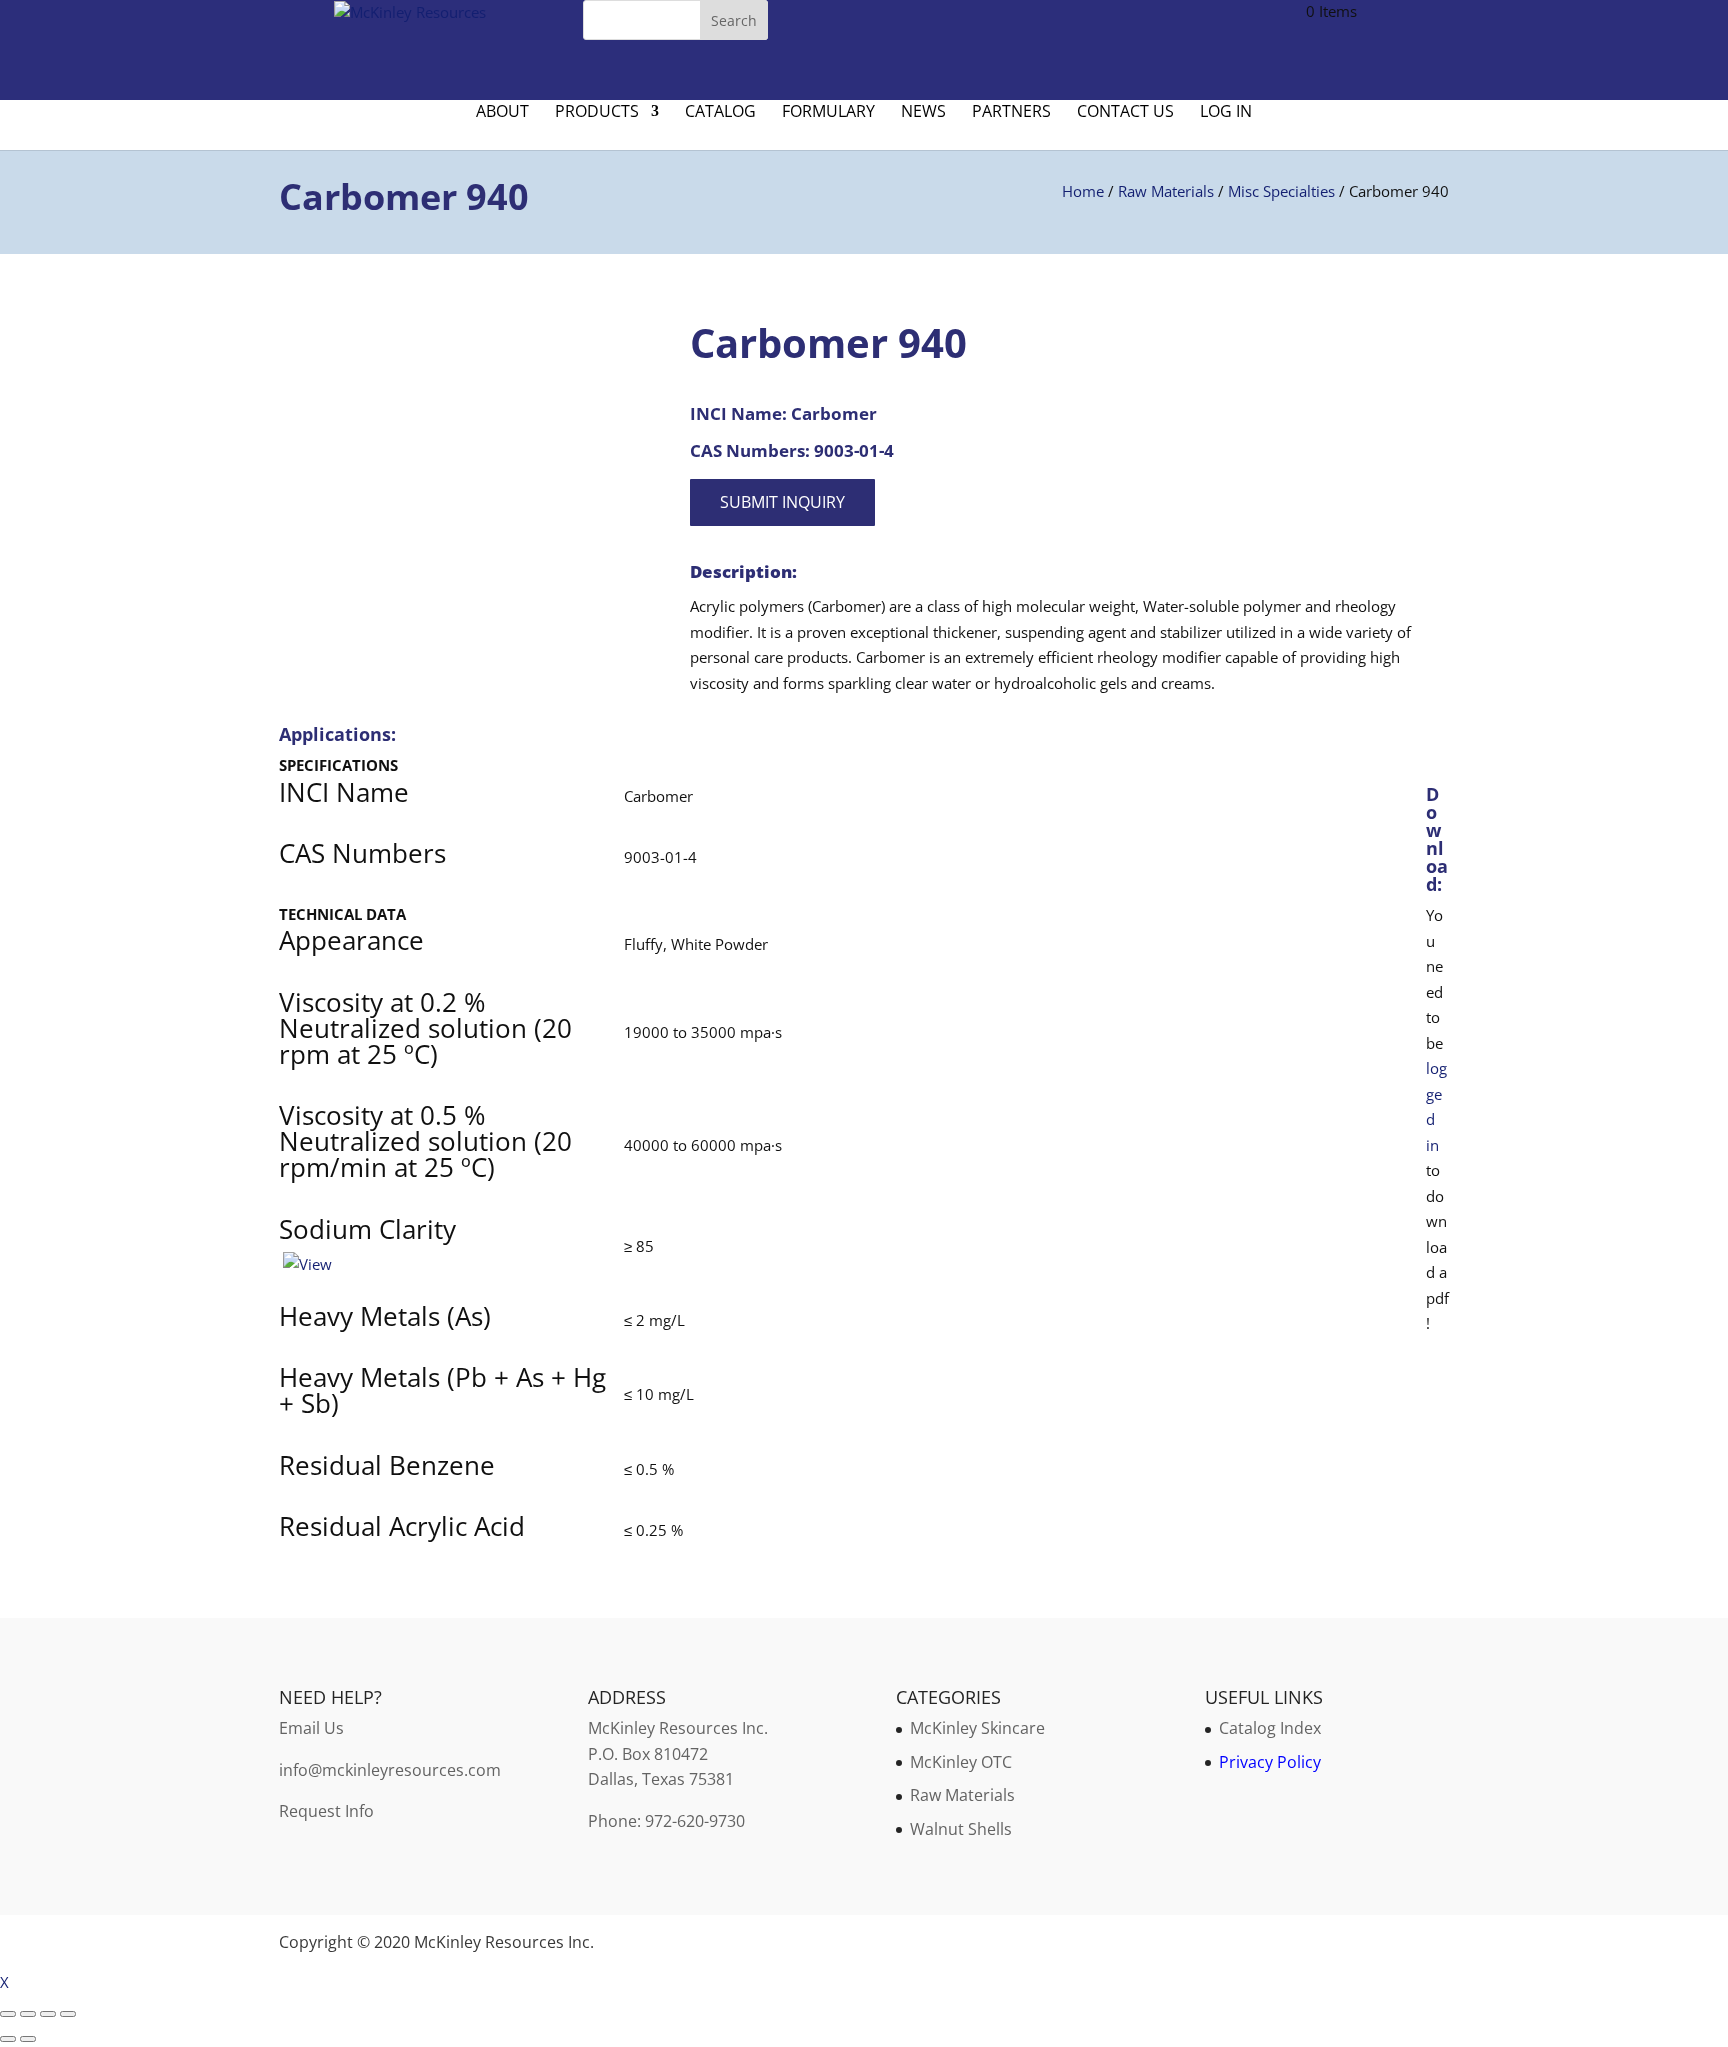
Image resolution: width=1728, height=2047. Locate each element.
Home (1083, 191)
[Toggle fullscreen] (28, 2014)
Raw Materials (1166, 191)
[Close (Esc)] (68, 2014)
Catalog (720, 113)
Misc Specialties (1281, 191)
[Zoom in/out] (8, 2014)
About (502, 113)
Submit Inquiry (782, 502)
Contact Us (1125, 113)
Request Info (326, 1811)
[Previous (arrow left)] (8, 2039)
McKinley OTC (961, 1762)
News (923, 113)
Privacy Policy (1270, 1762)
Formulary (828, 113)
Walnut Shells (961, 1829)
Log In (1226, 113)
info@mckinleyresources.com (390, 1770)
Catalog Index (1270, 1728)
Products (597, 113)
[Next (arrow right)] (28, 2039)
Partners (1011, 113)
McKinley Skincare (977, 1728)
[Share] (48, 2014)
